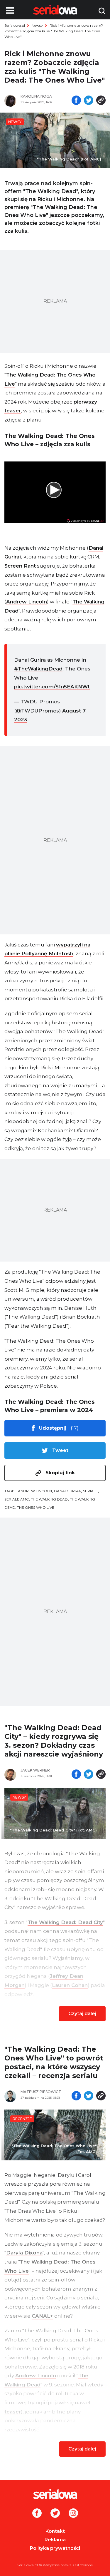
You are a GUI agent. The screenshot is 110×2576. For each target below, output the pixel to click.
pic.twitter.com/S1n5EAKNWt (52, 687)
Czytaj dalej (82, 2014)
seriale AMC (17, 1499)
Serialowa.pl (15, 25)
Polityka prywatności (55, 2548)
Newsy (37, 25)
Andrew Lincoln (27, 602)
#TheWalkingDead (38, 669)
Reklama (55, 2540)
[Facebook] (37, 2514)
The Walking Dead (49, 1499)
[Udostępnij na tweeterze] (89, 101)
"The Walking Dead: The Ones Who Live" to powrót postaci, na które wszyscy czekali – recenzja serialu (54, 2062)
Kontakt (55, 2531)
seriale (90, 1491)
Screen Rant (20, 566)
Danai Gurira (67, 1491)
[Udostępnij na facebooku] (76, 101)
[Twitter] (55, 2514)
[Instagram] (73, 2514)
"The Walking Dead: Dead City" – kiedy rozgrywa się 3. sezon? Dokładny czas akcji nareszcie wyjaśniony (54, 1741)
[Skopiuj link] (101, 101)
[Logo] (55, 2494)
